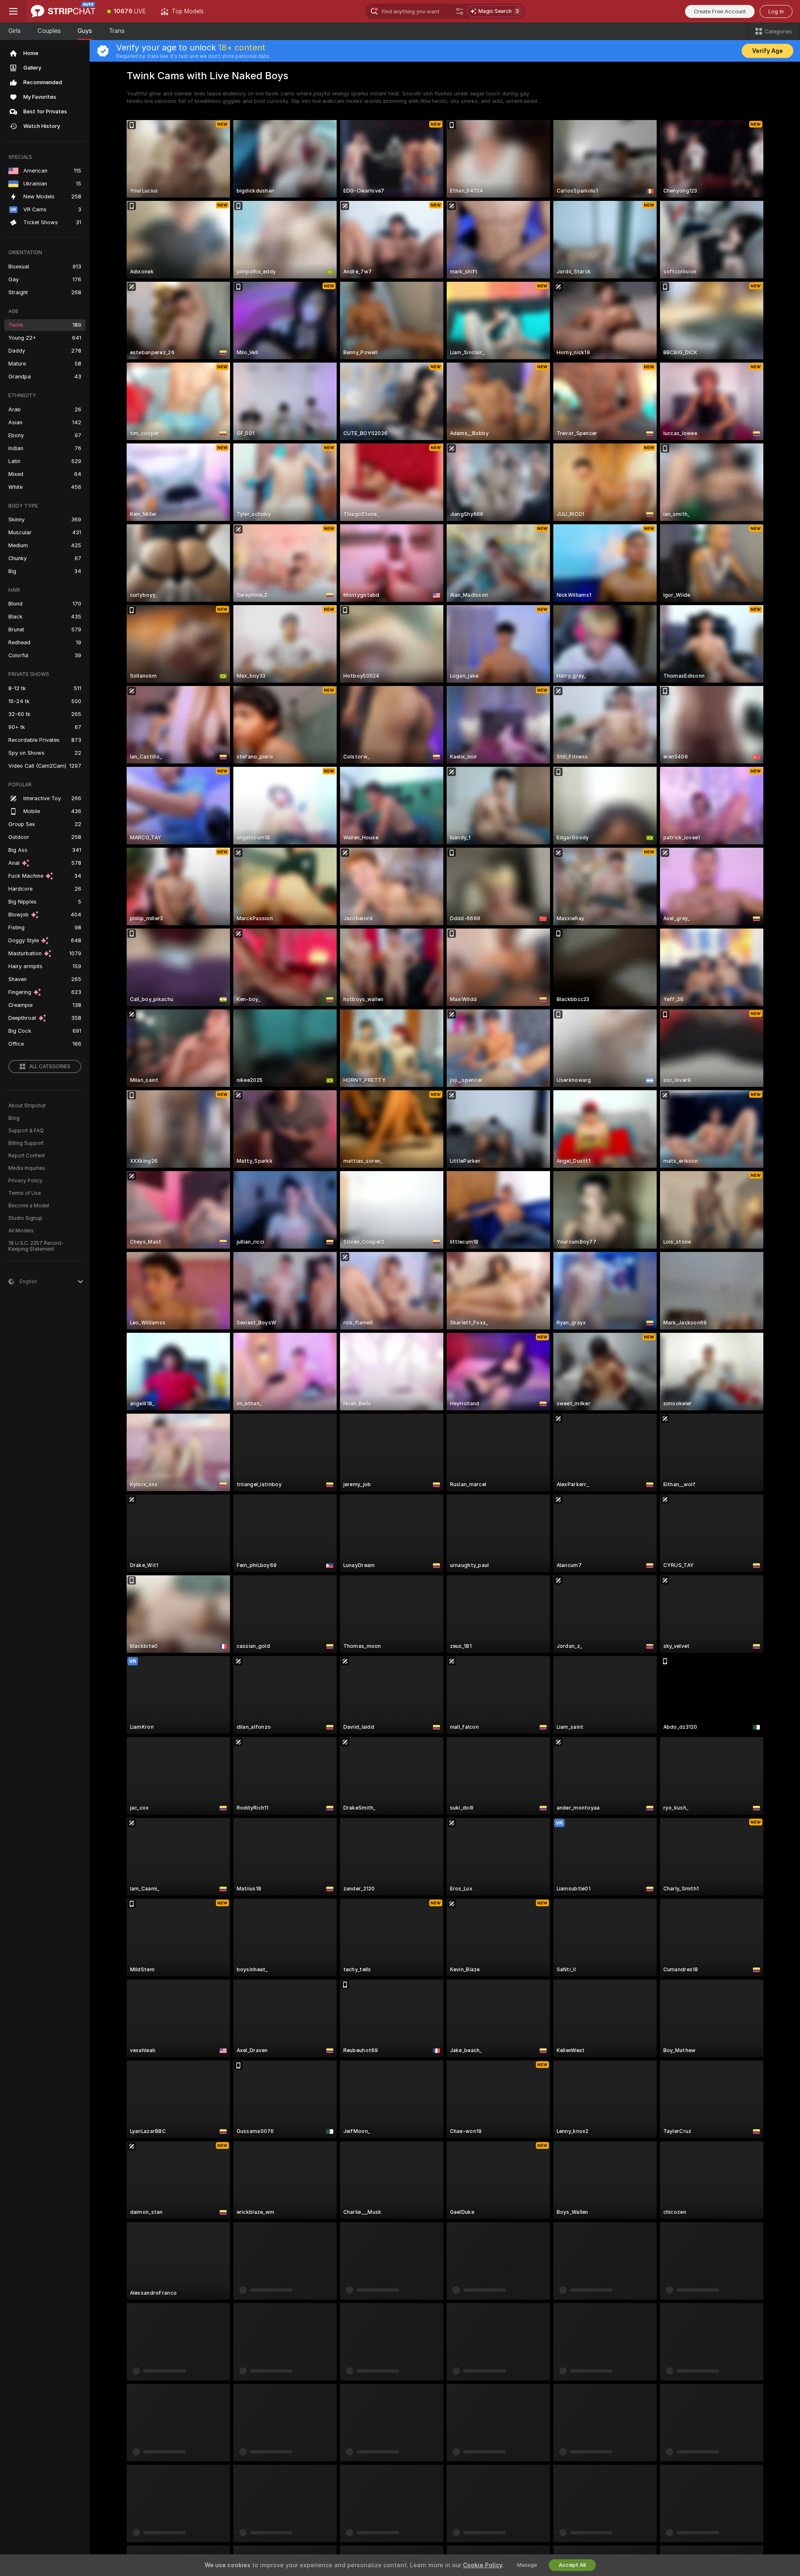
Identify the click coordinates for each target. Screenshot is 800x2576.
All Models (21, 1231)
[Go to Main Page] (63, 11)
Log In (776, 11)
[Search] (460, 11)
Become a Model (29, 1206)
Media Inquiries (27, 1168)
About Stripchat (27, 1106)
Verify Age (767, 51)
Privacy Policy (25, 1181)
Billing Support (26, 1143)
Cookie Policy (482, 2565)
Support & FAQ (26, 1131)
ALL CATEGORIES (50, 1066)
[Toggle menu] (13, 11)
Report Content (27, 1156)
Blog (14, 1118)
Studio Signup (25, 1218)
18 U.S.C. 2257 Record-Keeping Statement (36, 1246)
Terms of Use (25, 1193)
